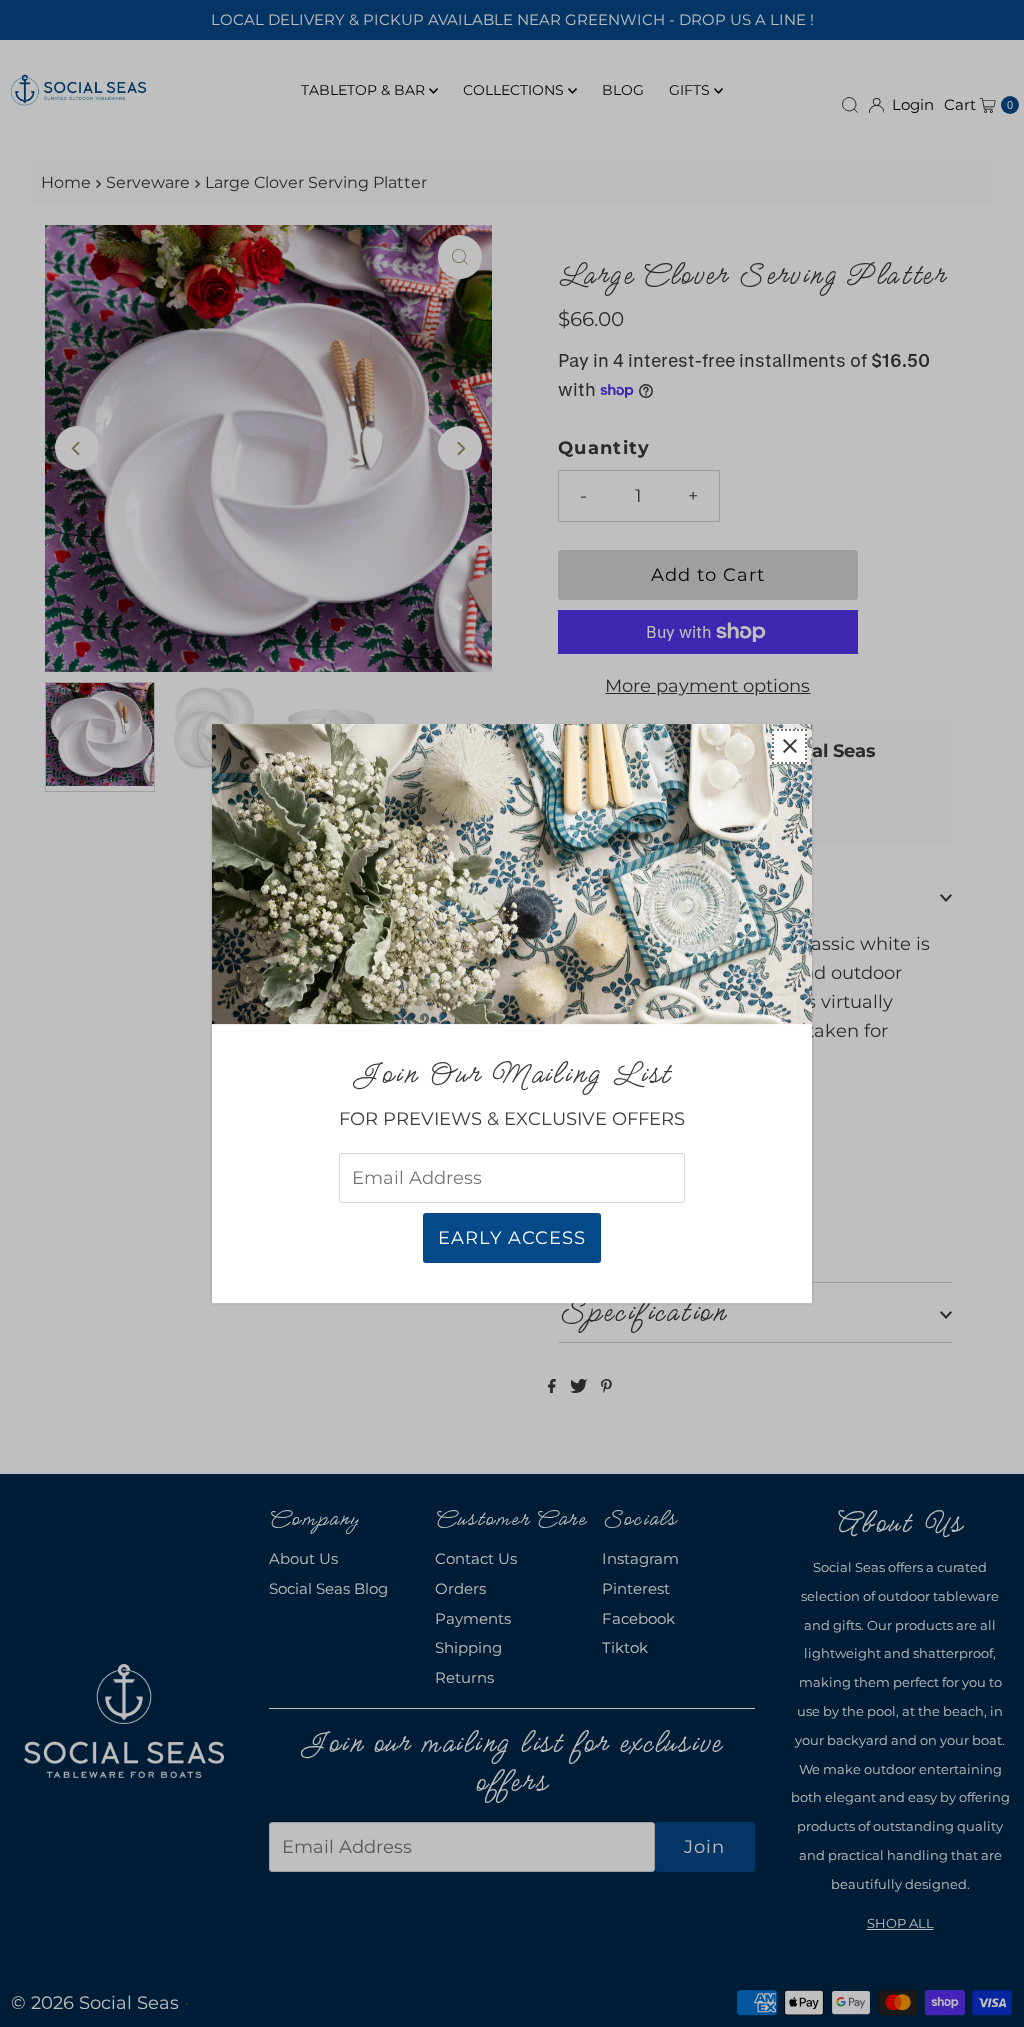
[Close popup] (789, 746)
